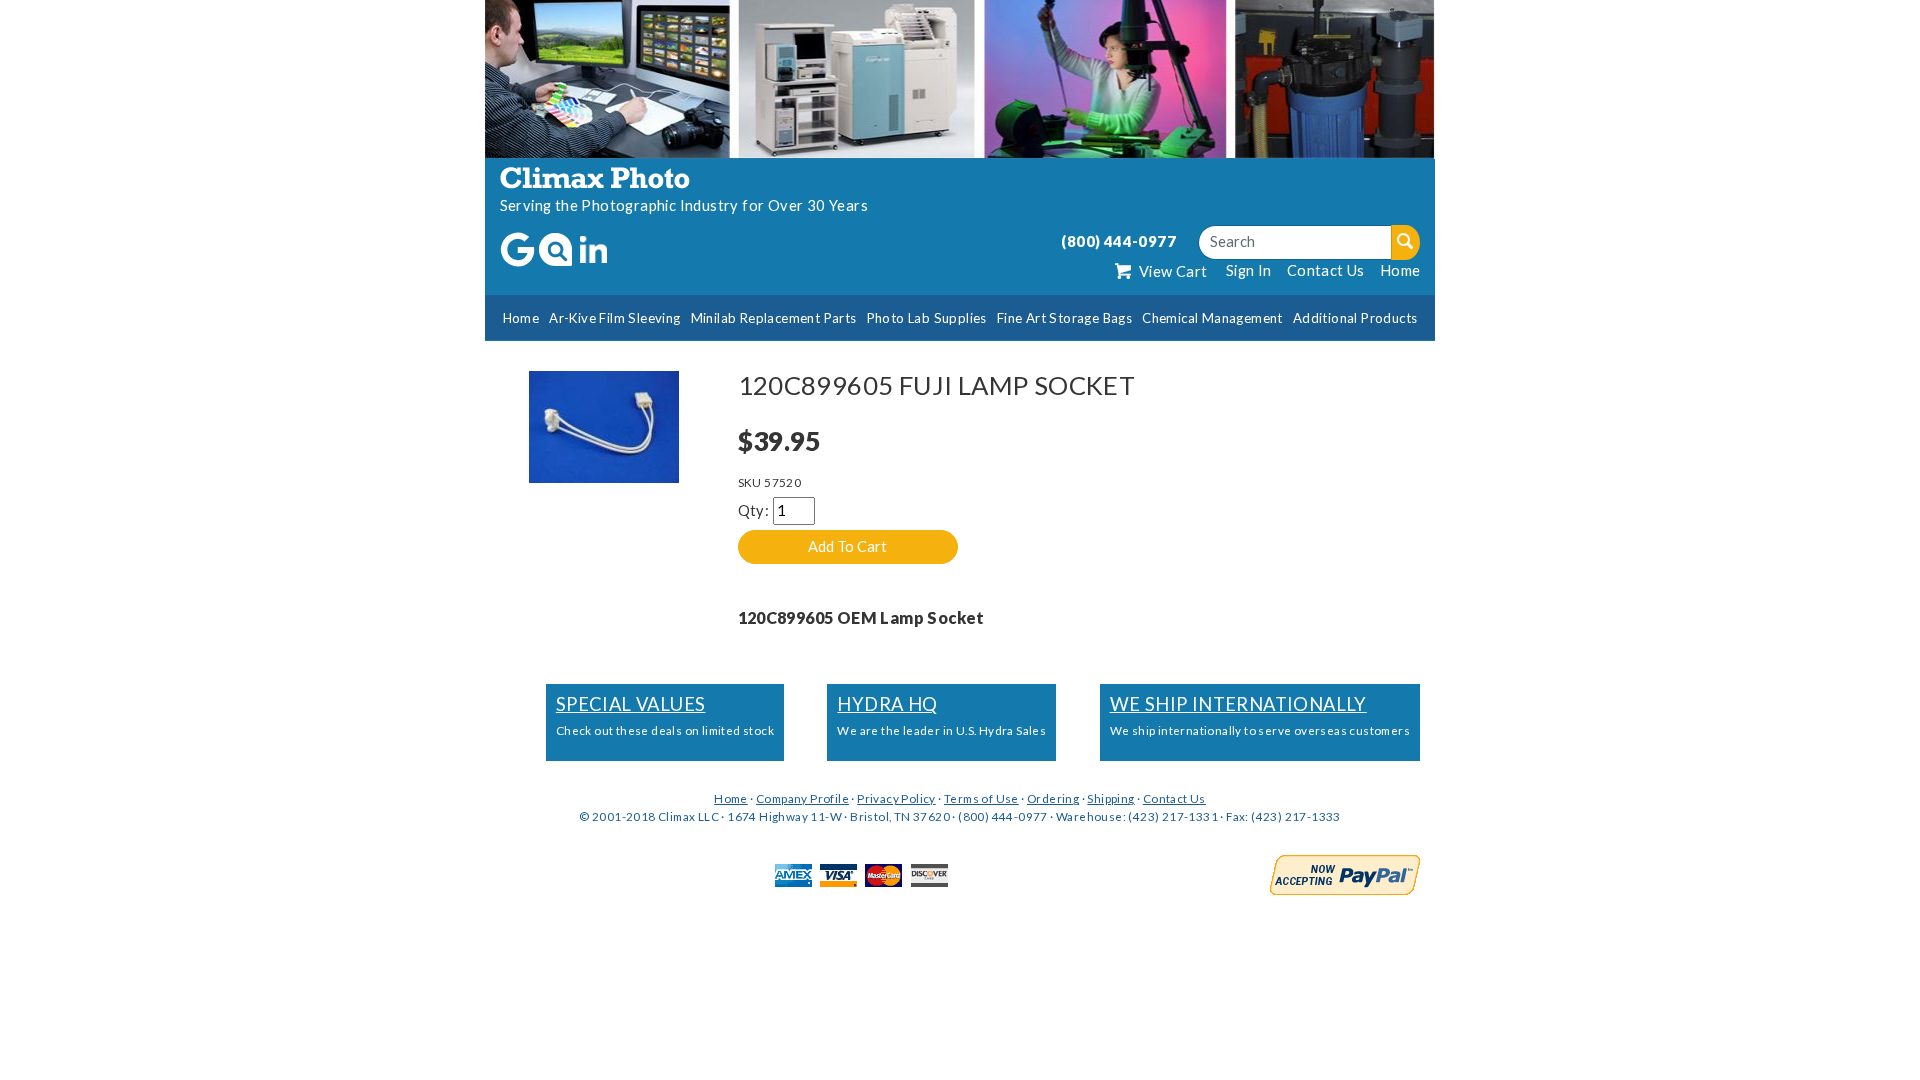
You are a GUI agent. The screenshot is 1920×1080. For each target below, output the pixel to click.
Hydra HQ (887, 704)
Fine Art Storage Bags (1064, 318)
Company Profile (802, 798)
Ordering (1053, 798)
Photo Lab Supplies (927, 318)
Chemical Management (1212, 318)
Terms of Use (981, 798)
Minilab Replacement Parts (774, 318)
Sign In (1249, 270)
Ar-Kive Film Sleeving (614, 318)
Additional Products (1355, 318)
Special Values (631, 704)
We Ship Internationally (1238, 704)
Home (1400, 270)
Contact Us (1326, 270)
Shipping (1110, 798)
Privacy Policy (896, 798)
